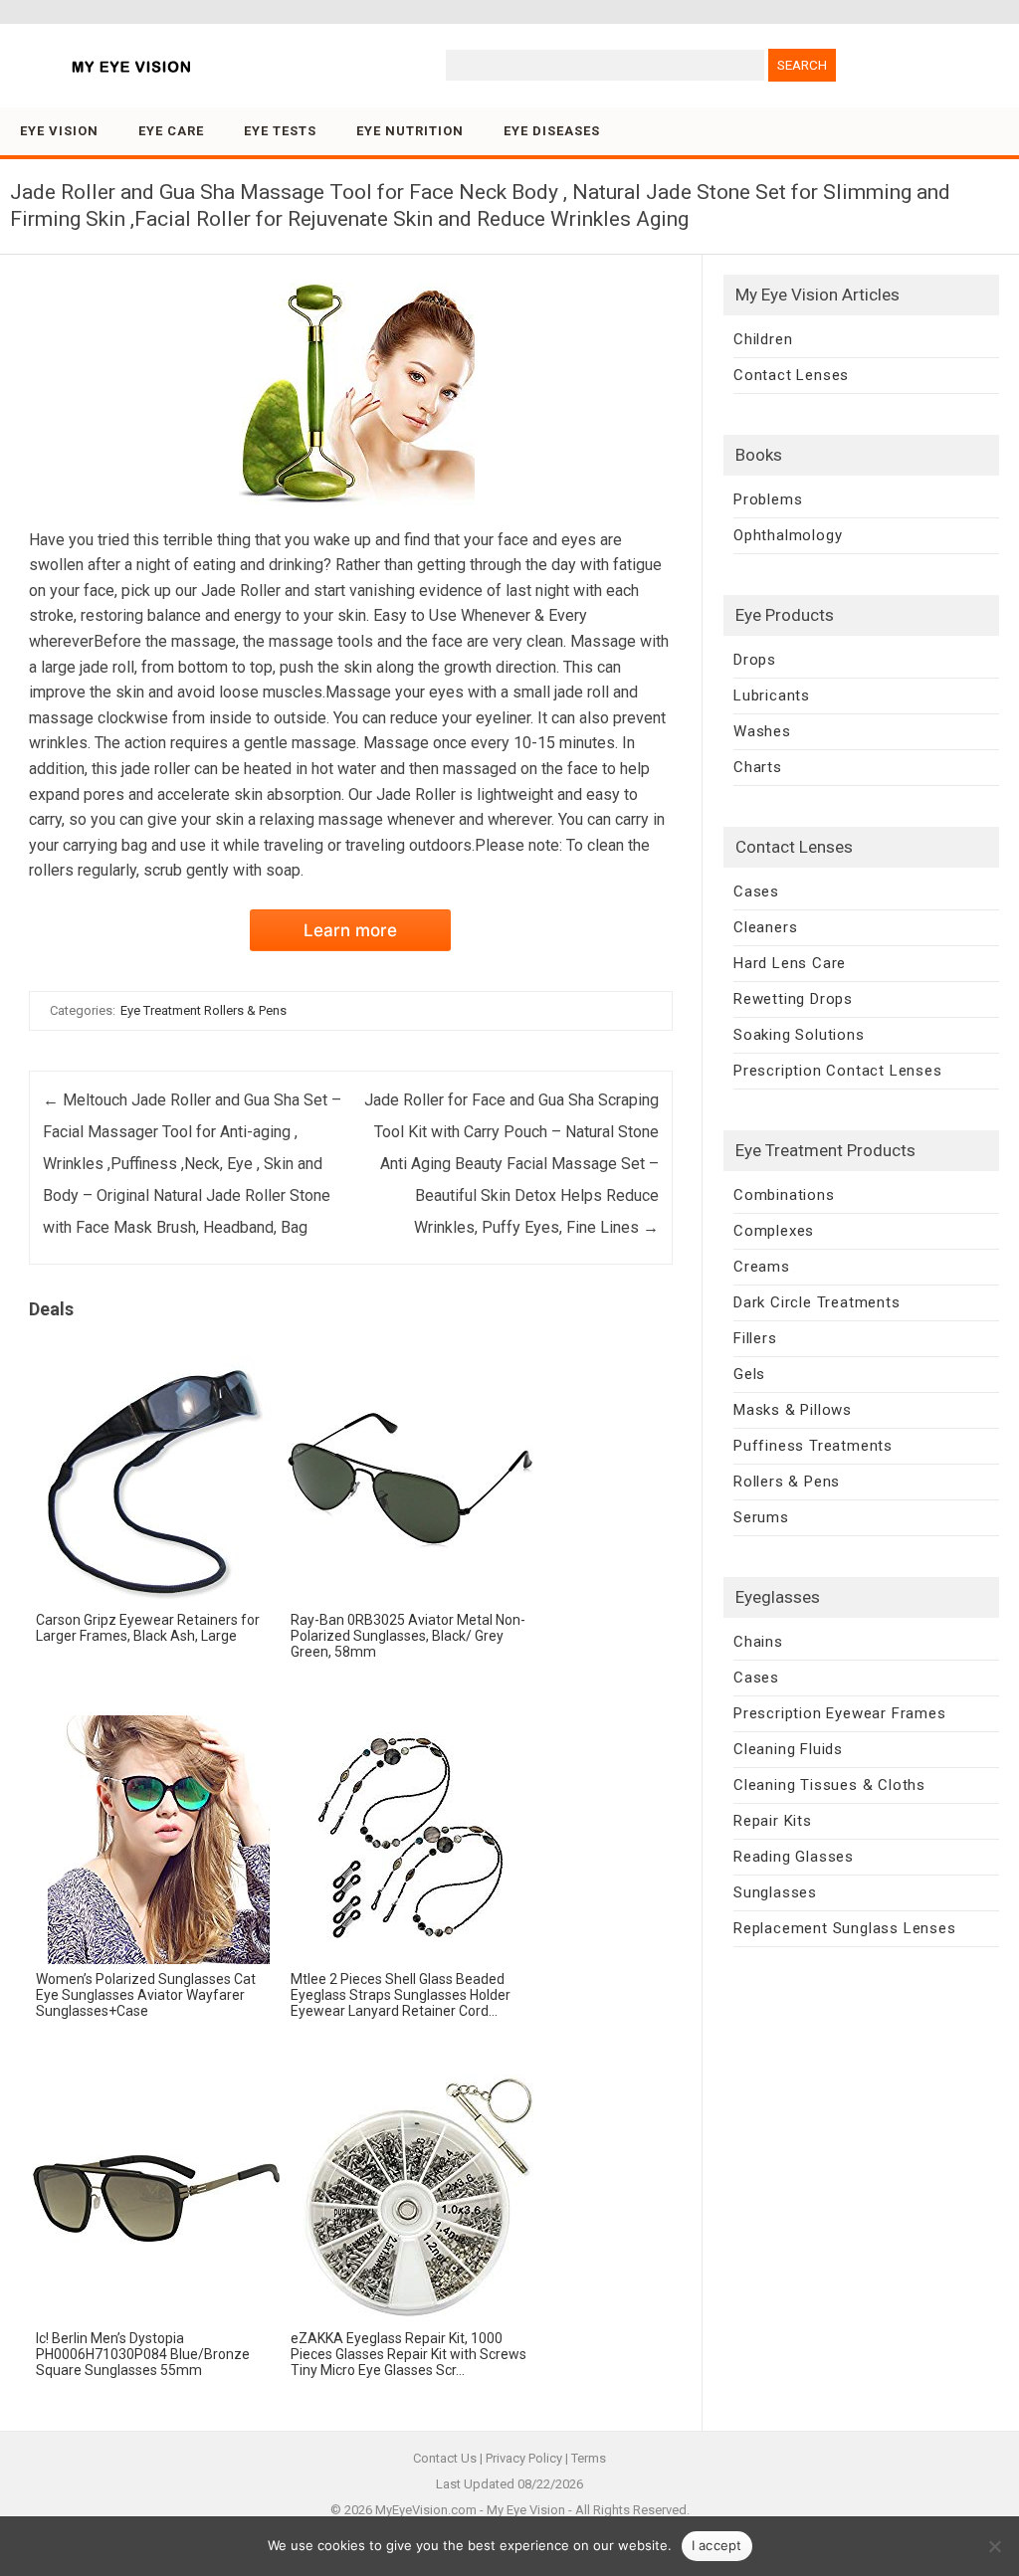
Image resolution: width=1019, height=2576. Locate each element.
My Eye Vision (526, 2510)
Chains (758, 1642)
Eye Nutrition (410, 131)
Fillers (755, 1338)
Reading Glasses (794, 1857)
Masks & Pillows (793, 1410)
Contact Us (445, 2458)
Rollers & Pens (787, 1482)
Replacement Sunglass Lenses (845, 1928)
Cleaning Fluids (788, 1749)
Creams (762, 1267)
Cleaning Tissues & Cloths (829, 1785)
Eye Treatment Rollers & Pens (204, 1010)
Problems (768, 499)
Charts (758, 767)
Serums (761, 1517)
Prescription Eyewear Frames (840, 1713)
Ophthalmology (788, 535)
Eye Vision (59, 131)
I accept (717, 2545)
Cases (756, 892)
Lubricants (772, 695)
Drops (755, 660)
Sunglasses (775, 1892)
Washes (762, 731)
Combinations (784, 1195)
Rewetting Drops (793, 999)
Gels (749, 1374)
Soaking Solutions (799, 1035)
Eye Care (171, 131)
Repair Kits (773, 1821)
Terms (589, 2458)
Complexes (774, 1231)
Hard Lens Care (790, 963)
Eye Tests (280, 131)
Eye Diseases (552, 131)
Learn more (350, 930)
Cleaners (765, 927)
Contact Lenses (791, 375)
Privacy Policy (524, 2458)
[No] (994, 2546)
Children (763, 339)
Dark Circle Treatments (817, 1302)
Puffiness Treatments (813, 1446)
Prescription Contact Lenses (838, 1071)
